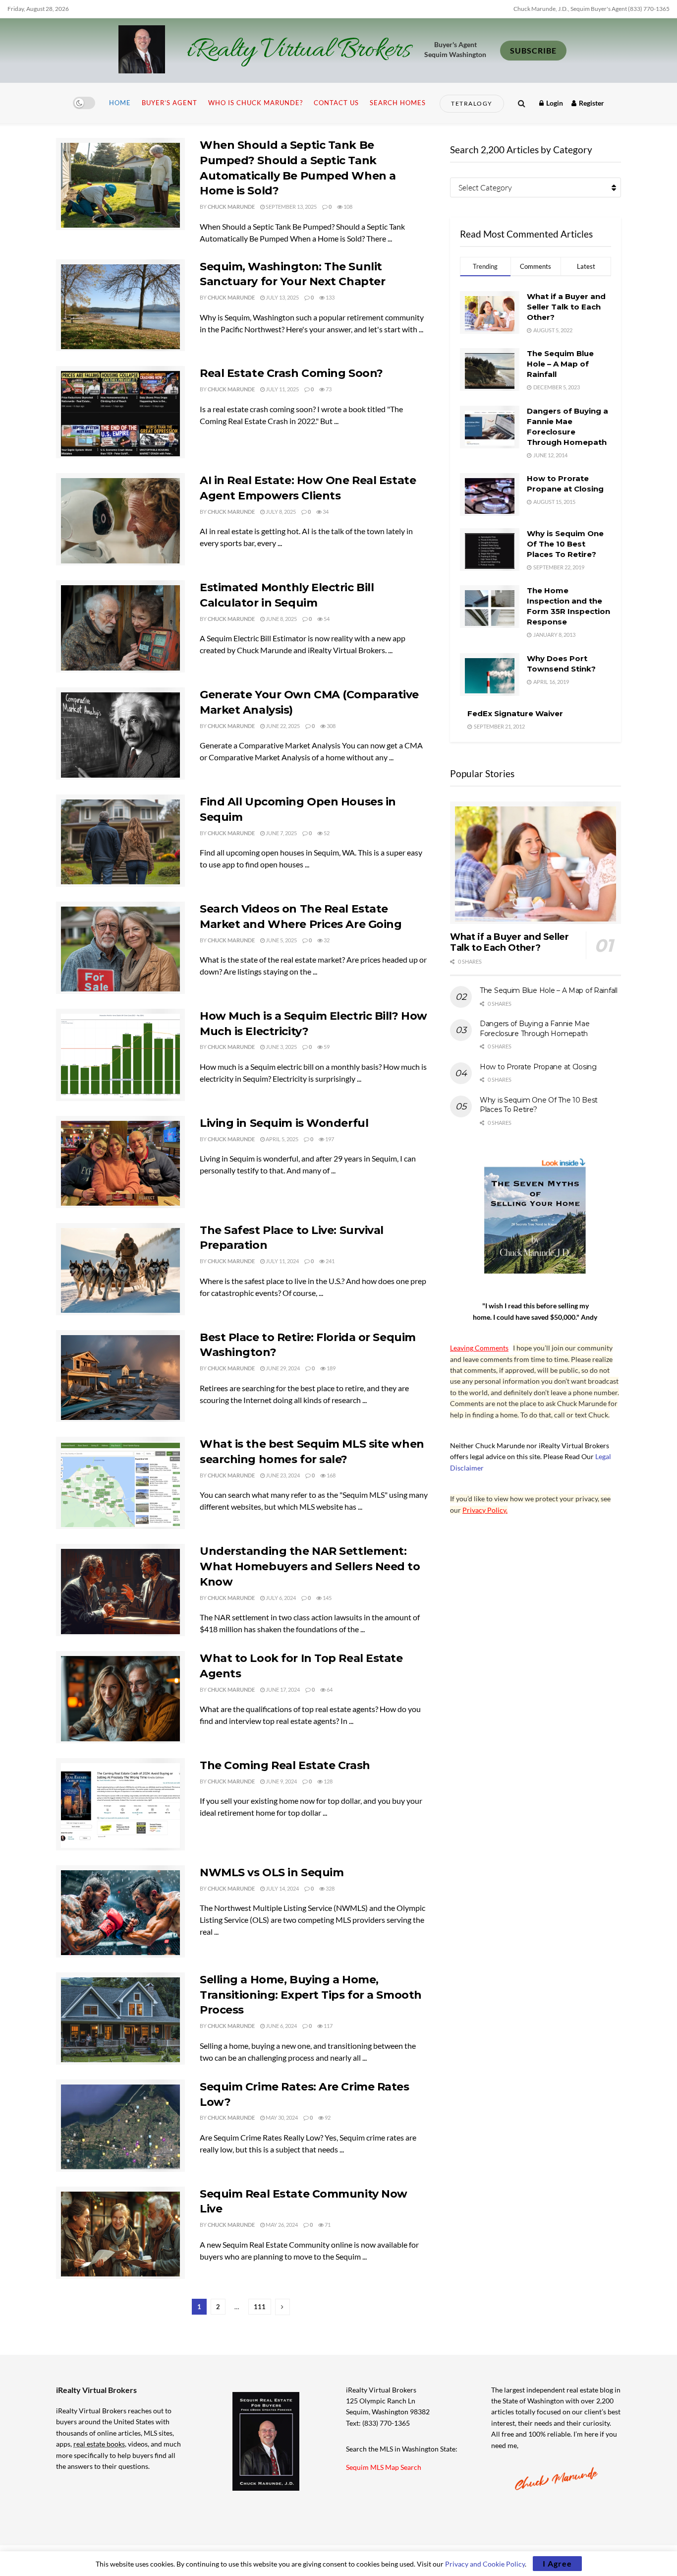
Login (554, 103)
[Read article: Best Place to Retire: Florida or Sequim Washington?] (120, 1376)
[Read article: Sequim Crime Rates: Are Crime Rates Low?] (120, 2126)
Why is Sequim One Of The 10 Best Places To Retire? (565, 544)
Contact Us (336, 103)
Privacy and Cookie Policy (485, 2564)
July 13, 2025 (282, 297)
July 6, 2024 (280, 1598)
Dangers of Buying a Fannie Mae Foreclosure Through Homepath (535, 1029)
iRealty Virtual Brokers (299, 51)
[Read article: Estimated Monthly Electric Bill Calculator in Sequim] (120, 626)
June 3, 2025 (281, 1047)
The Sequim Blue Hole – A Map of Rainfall (560, 364)
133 (330, 297)
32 (326, 940)
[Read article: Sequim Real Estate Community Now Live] (120, 2233)
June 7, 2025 (281, 833)
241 (330, 1261)
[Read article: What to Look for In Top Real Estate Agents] (120, 1697)
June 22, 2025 (282, 726)
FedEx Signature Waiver (515, 713)
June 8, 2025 (281, 619)
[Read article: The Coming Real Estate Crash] (120, 1804)
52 (326, 833)
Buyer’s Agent (169, 103)
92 (327, 2117)
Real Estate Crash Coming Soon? (291, 373)
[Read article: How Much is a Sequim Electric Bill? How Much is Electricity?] (120, 1055)
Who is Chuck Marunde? (255, 103)
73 (328, 389)
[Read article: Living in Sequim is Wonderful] (120, 1162)
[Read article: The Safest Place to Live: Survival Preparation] (120, 1269)
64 (329, 1689)
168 (331, 1475)
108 (347, 207)
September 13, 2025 (291, 207)
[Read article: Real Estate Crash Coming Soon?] (120, 412)
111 (260, 2307)
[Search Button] (522, 103)
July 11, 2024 (282, 1261)
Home (120, 103)
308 (331, 726)
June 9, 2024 (281, 1781)
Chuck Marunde (231, 207)
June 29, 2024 (282, 1368)
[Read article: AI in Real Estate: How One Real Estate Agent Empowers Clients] (120, 519)
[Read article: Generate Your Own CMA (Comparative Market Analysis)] (120, 734)
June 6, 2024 (281, 2026)
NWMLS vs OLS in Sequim (272, 1872)
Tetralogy (472, 103)
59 (326, 1047)
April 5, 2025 (282, 1139)
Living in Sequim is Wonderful (284, 1123)
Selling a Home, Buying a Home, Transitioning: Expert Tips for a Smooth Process (311, 1995)
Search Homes (398, 103)
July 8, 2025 (280, 512)
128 (328, 1781)
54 (326, 619)
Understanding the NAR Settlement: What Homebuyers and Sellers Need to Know (310, 1566)
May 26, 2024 (281, 2225)
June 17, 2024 (282, 1689)
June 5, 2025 (281, 940)
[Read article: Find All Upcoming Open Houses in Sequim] (120, 841)
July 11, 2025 (282, 389)
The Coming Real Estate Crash (285, 1765)
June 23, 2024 (282, 1475)
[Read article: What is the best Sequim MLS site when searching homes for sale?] (120, 1483)
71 (327, 2225)
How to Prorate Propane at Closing (538, 1067)
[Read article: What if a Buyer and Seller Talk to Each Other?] (536, 863)
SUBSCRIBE (533, 50)
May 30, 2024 (281, 2117)
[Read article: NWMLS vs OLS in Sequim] (120, 1911)
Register (591, 103)
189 (331, 1368)
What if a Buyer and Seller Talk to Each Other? (566, 307)
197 (329, 1139)
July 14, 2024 (282, 1888)
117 (328, 2026)
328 (330, 1888)
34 (325, 512)
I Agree (557, 2563)
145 (327, 1598)
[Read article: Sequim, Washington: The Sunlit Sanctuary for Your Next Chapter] (120, 306)
